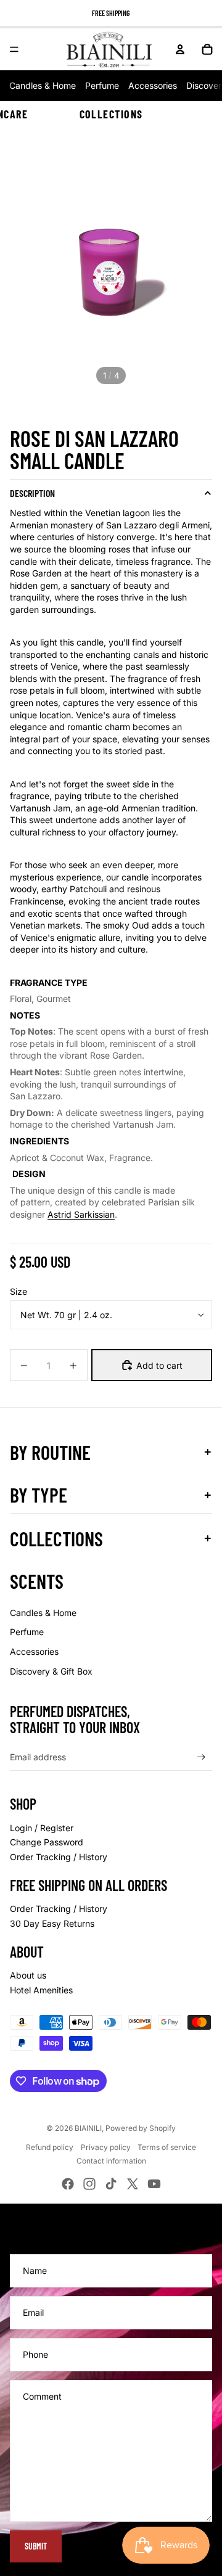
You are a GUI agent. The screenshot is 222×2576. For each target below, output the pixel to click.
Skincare (5, 114)
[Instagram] (89, 2184)
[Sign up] (201, 1757)
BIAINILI (88, 2128)
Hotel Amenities (41, 1990)
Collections (111, 114)
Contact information (111, 2161)
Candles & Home (43, 85)
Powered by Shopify (141, 2128)
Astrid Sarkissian (81, 1214)
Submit (36, 2546)
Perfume (102, 85)
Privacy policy (106, 2147)
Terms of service (167, 2147)
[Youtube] (154, 2184)
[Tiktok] (111, 2184)
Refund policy (50, 2147)
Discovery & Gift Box (51, 1671)
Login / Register (42, 1828)
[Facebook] (68, 2184)
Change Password (47, 1842)
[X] (133, 2184)
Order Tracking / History (59, 1857)
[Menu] (14, 49)
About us (28, 1975)
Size (18, 1291)
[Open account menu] (180, 49)
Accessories (153, 85)
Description (32, 493)
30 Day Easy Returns (52, 1923)
